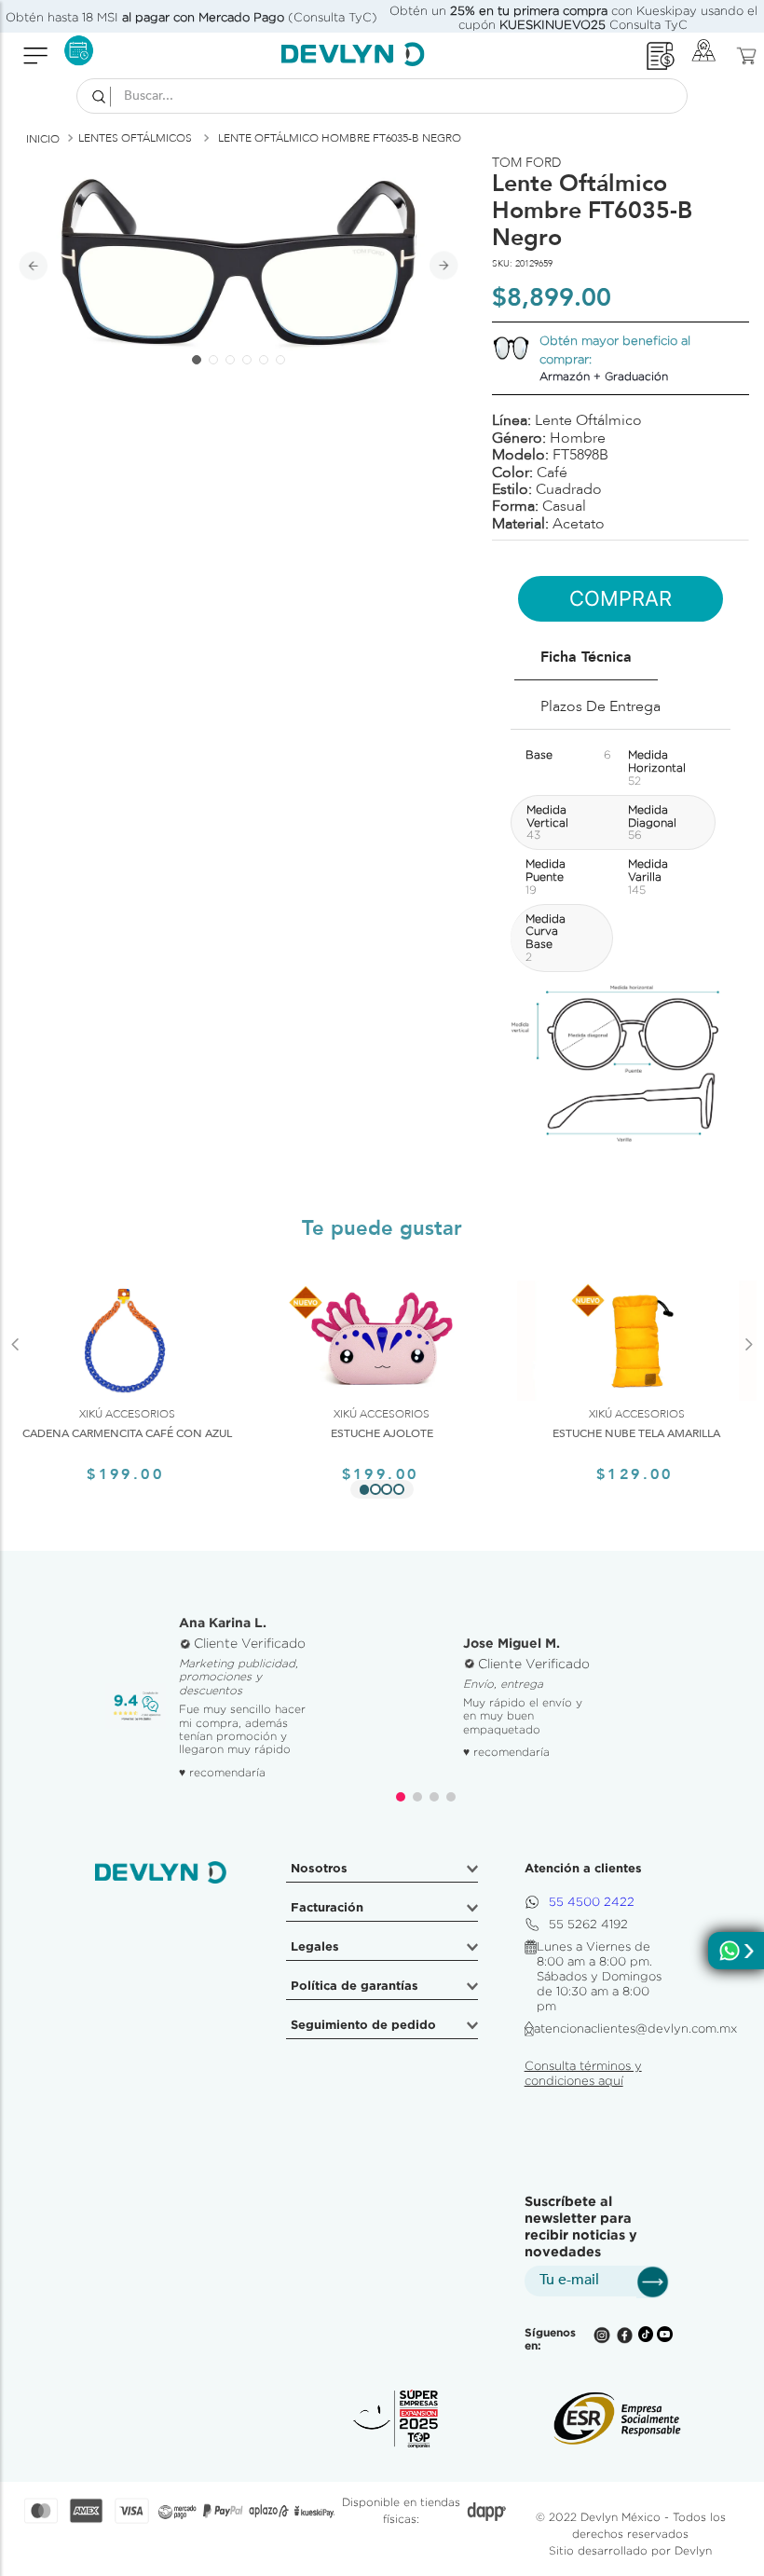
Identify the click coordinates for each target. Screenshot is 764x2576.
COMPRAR (621, 598)
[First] (661, 56)
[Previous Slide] (15, 1368)
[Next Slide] (749, 1368)
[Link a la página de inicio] (43, 139)
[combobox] (382, 96)
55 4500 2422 (592, 1902)
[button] (364, 1489)
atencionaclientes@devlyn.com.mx (635, 2028)
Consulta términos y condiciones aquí (583, 2073)
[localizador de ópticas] (709, 55)
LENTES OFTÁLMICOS (135, 138)
